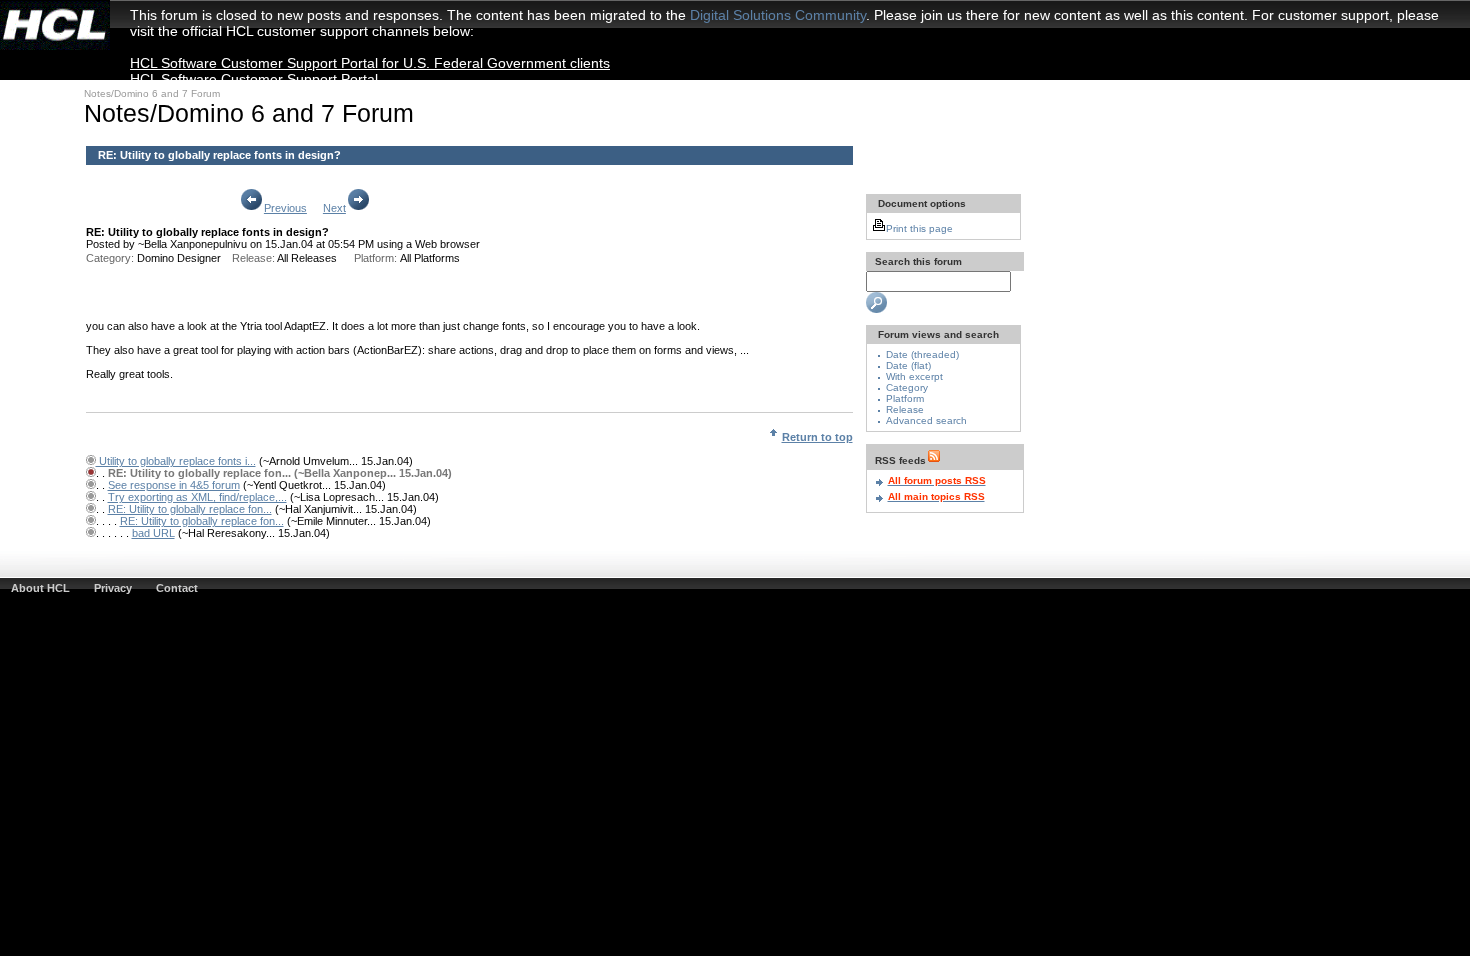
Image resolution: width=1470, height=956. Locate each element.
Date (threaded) (922, 354)
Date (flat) (908, 365)
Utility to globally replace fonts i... (176, 461)
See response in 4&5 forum (174, 485)
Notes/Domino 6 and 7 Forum (152, 93)
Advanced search (926, 420)
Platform (905, 398)
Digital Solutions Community (778, 15)
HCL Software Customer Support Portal (254, 79)
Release (905, 409)
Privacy (113, 588)
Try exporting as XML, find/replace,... (197, 497)
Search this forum (917, 261)
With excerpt (914, 376)
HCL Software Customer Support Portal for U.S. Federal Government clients (370, 63)
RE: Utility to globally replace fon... (190, 509)
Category (907, 387)
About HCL (40, 588)
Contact (177, 588)
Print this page (919, 228)
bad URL (153, 533)
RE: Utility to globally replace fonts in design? (219, 155)
